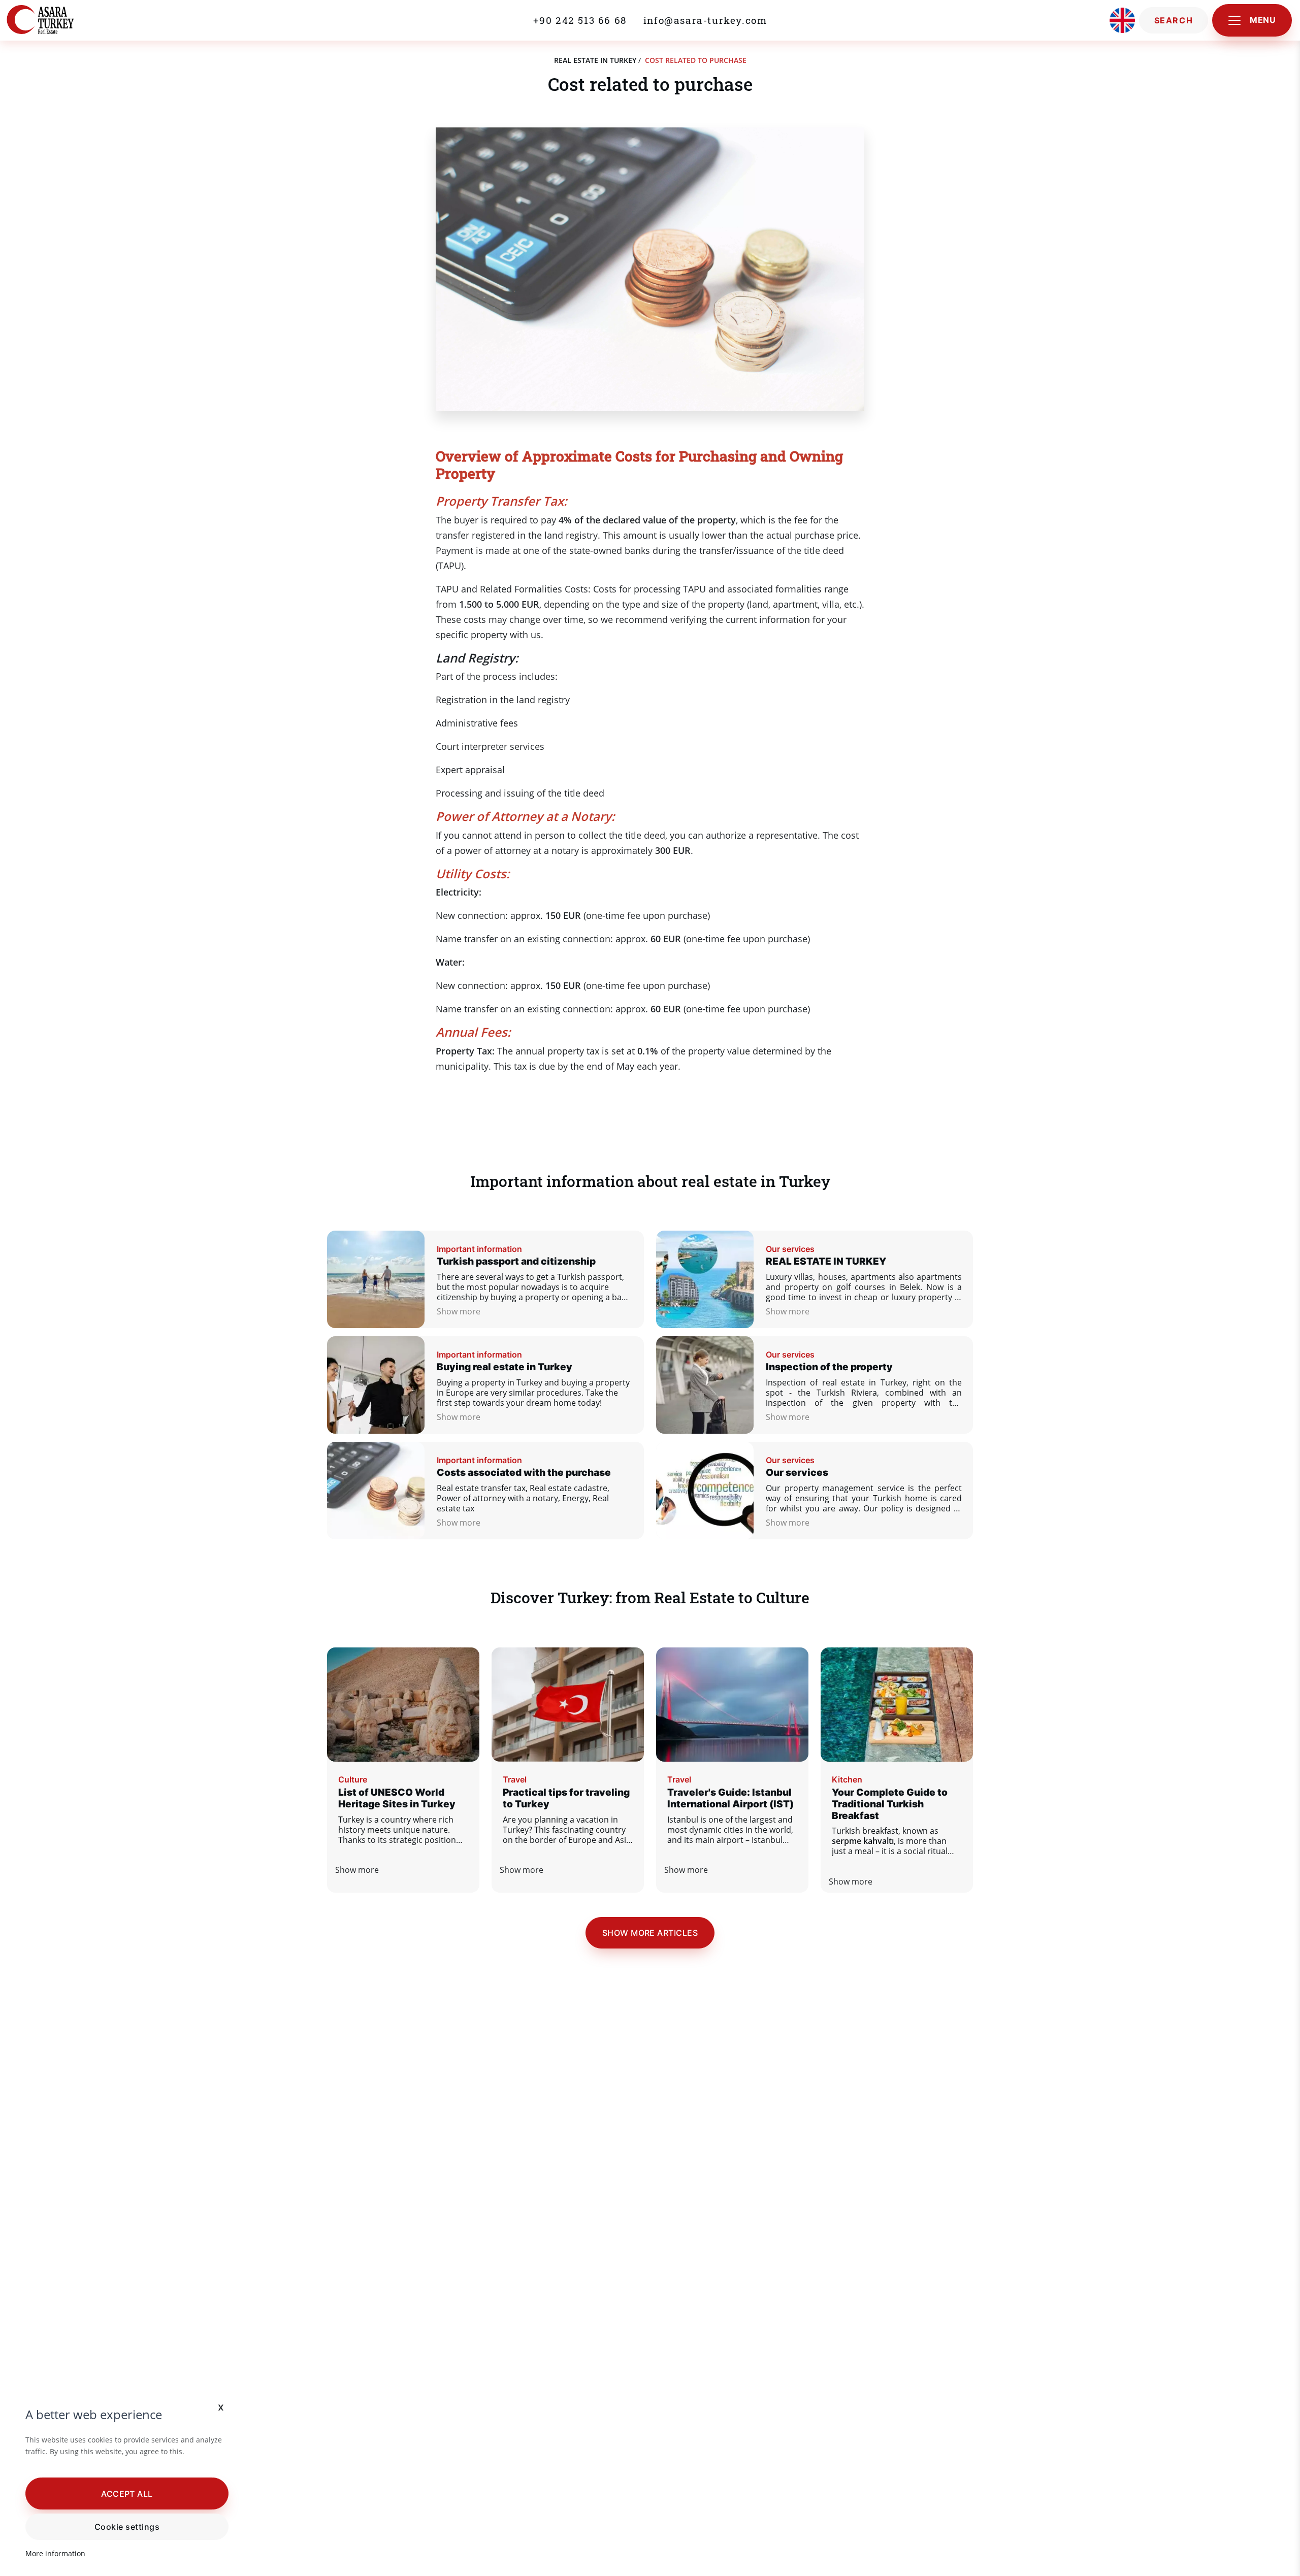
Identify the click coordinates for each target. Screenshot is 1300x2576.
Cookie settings (127, 2527)
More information (55, 2553)
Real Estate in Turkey (595, 60)
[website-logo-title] (62, 20)
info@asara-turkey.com (705, 20)
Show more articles (650, 1933)
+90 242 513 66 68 (580, 20)
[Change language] (1122, 20)
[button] (127, 2493)
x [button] (221, 2407)
